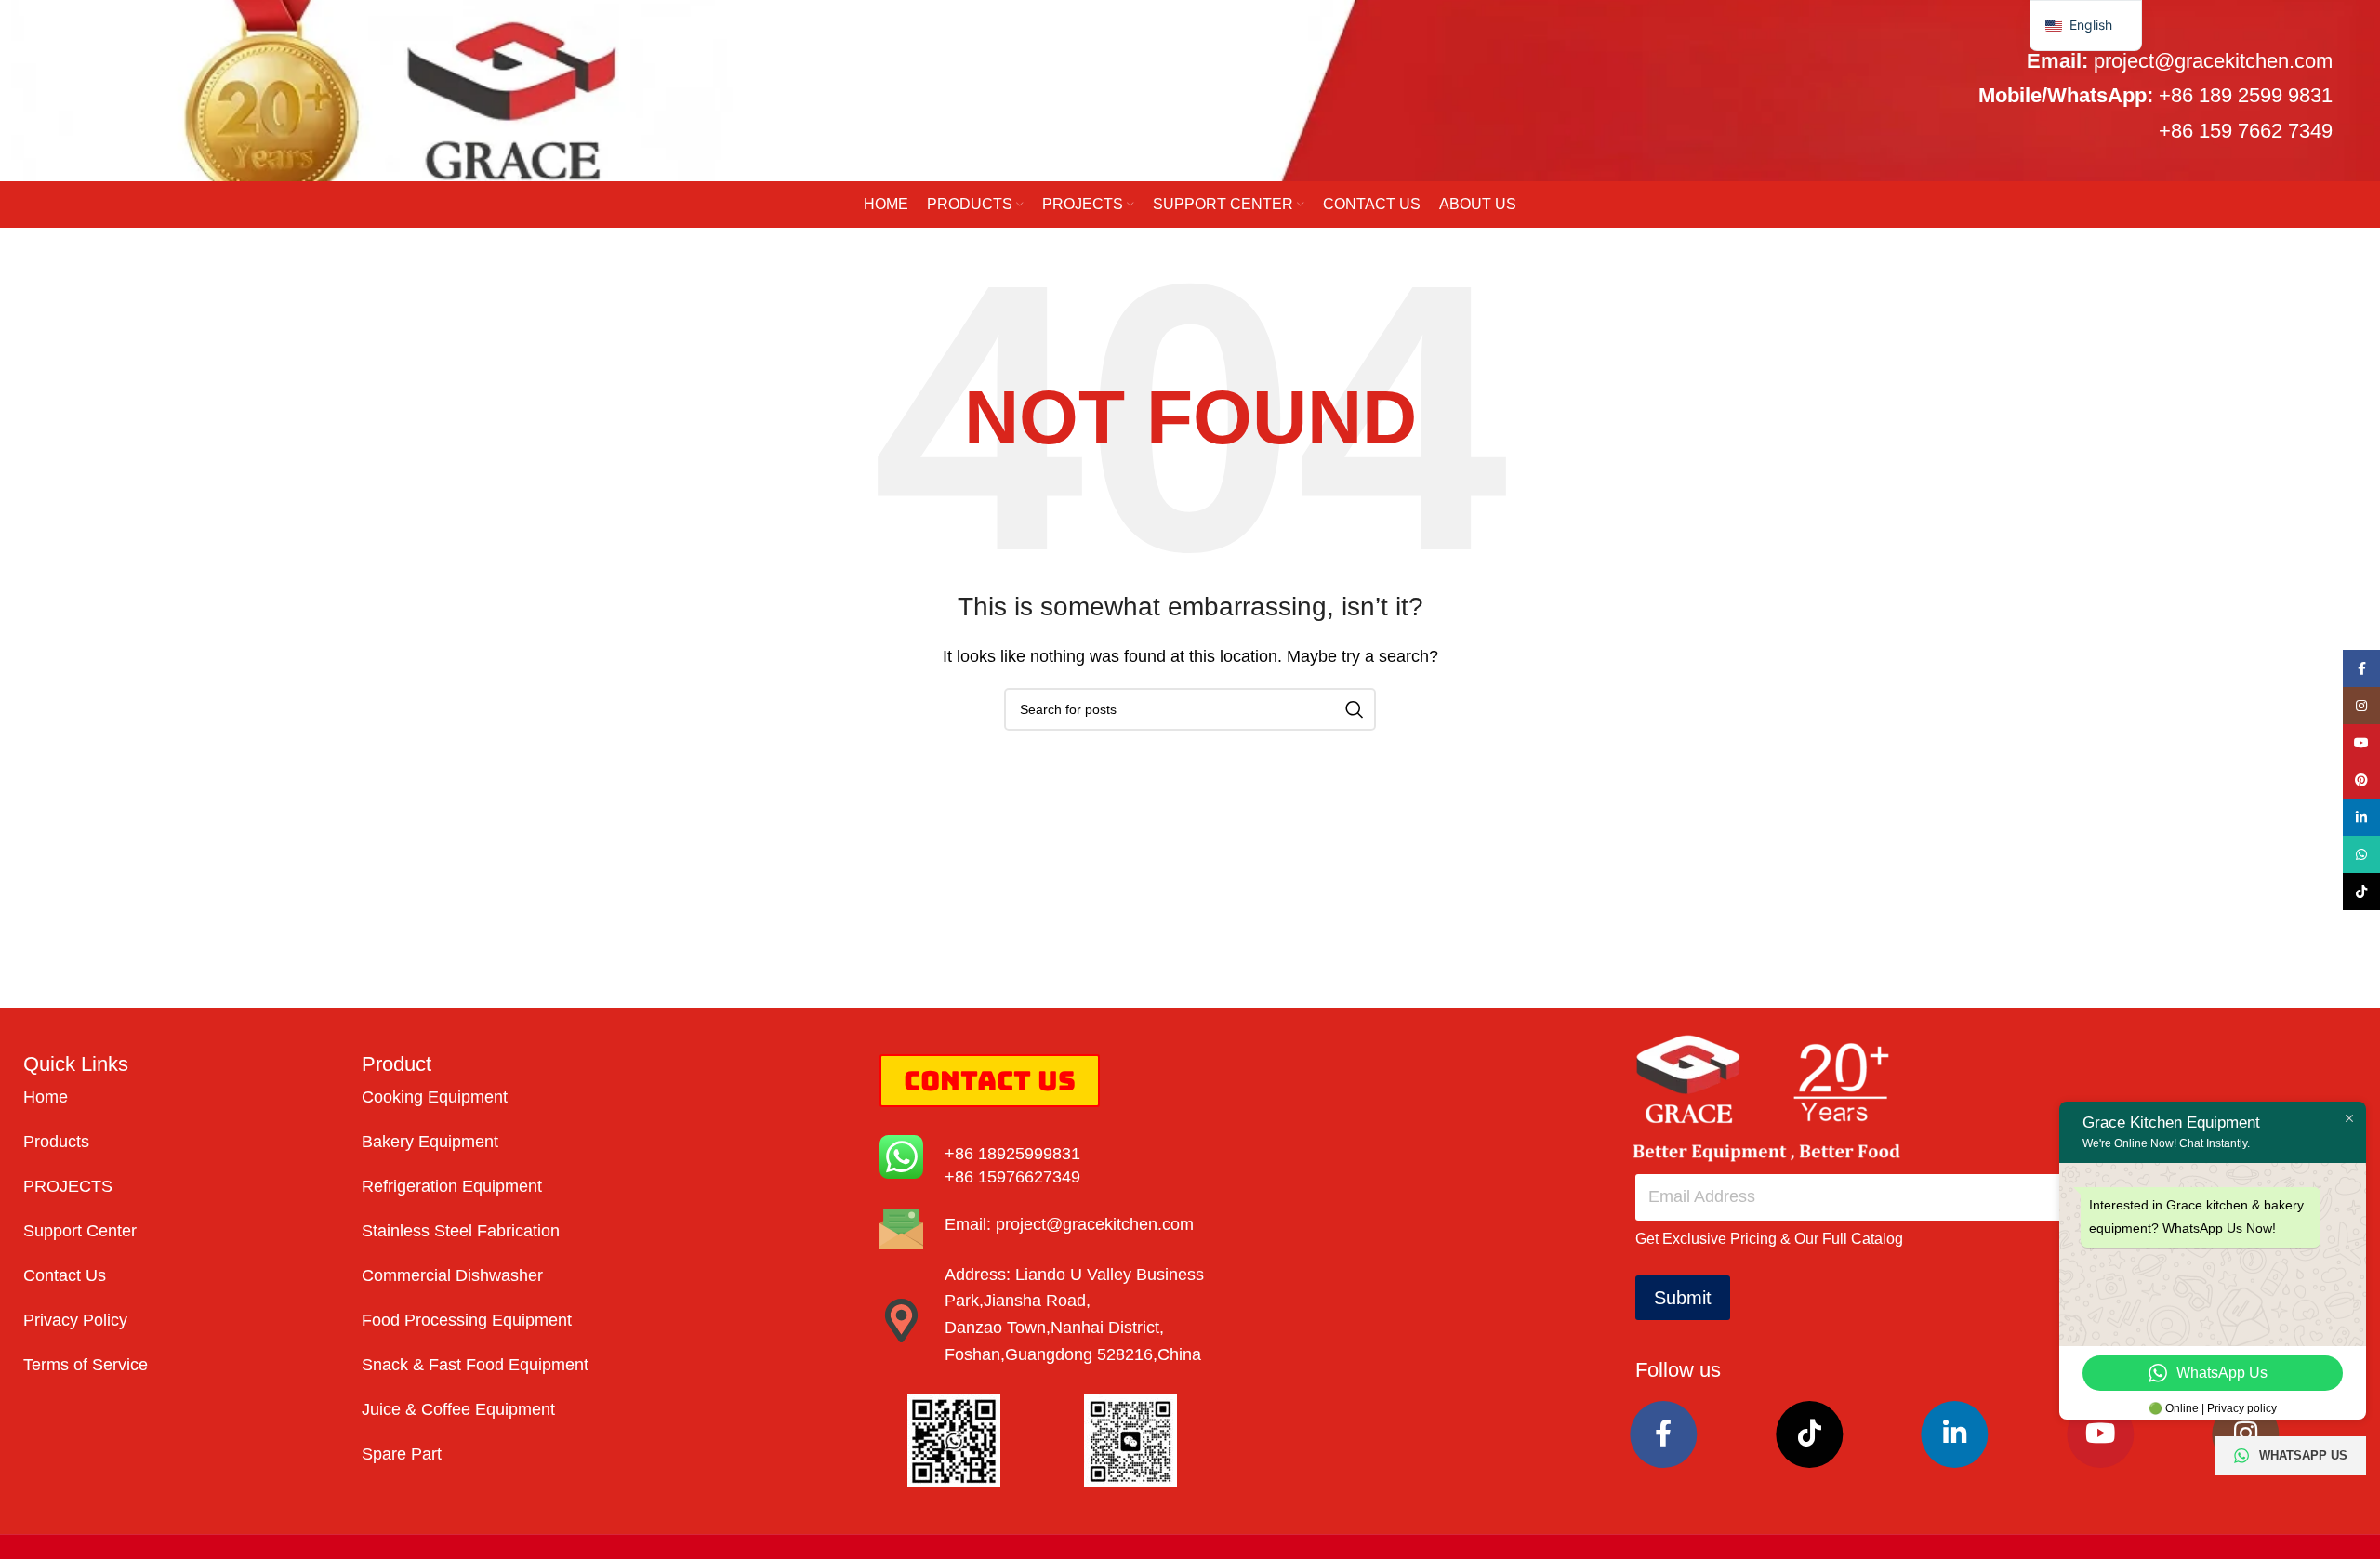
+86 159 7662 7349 (2246, 131)
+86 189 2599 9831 (2246, 95)
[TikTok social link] (1809, 1434)
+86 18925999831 (1012, 1154)
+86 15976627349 (1012, 1177)
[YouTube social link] (2100, 1434)
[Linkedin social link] (1955, 1434)
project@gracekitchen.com (2213, 61)
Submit (1683, 1298)
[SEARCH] (1355, 709)
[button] (2086, 26)
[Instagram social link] (2246, 1434)
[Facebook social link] (1664, 1434)
